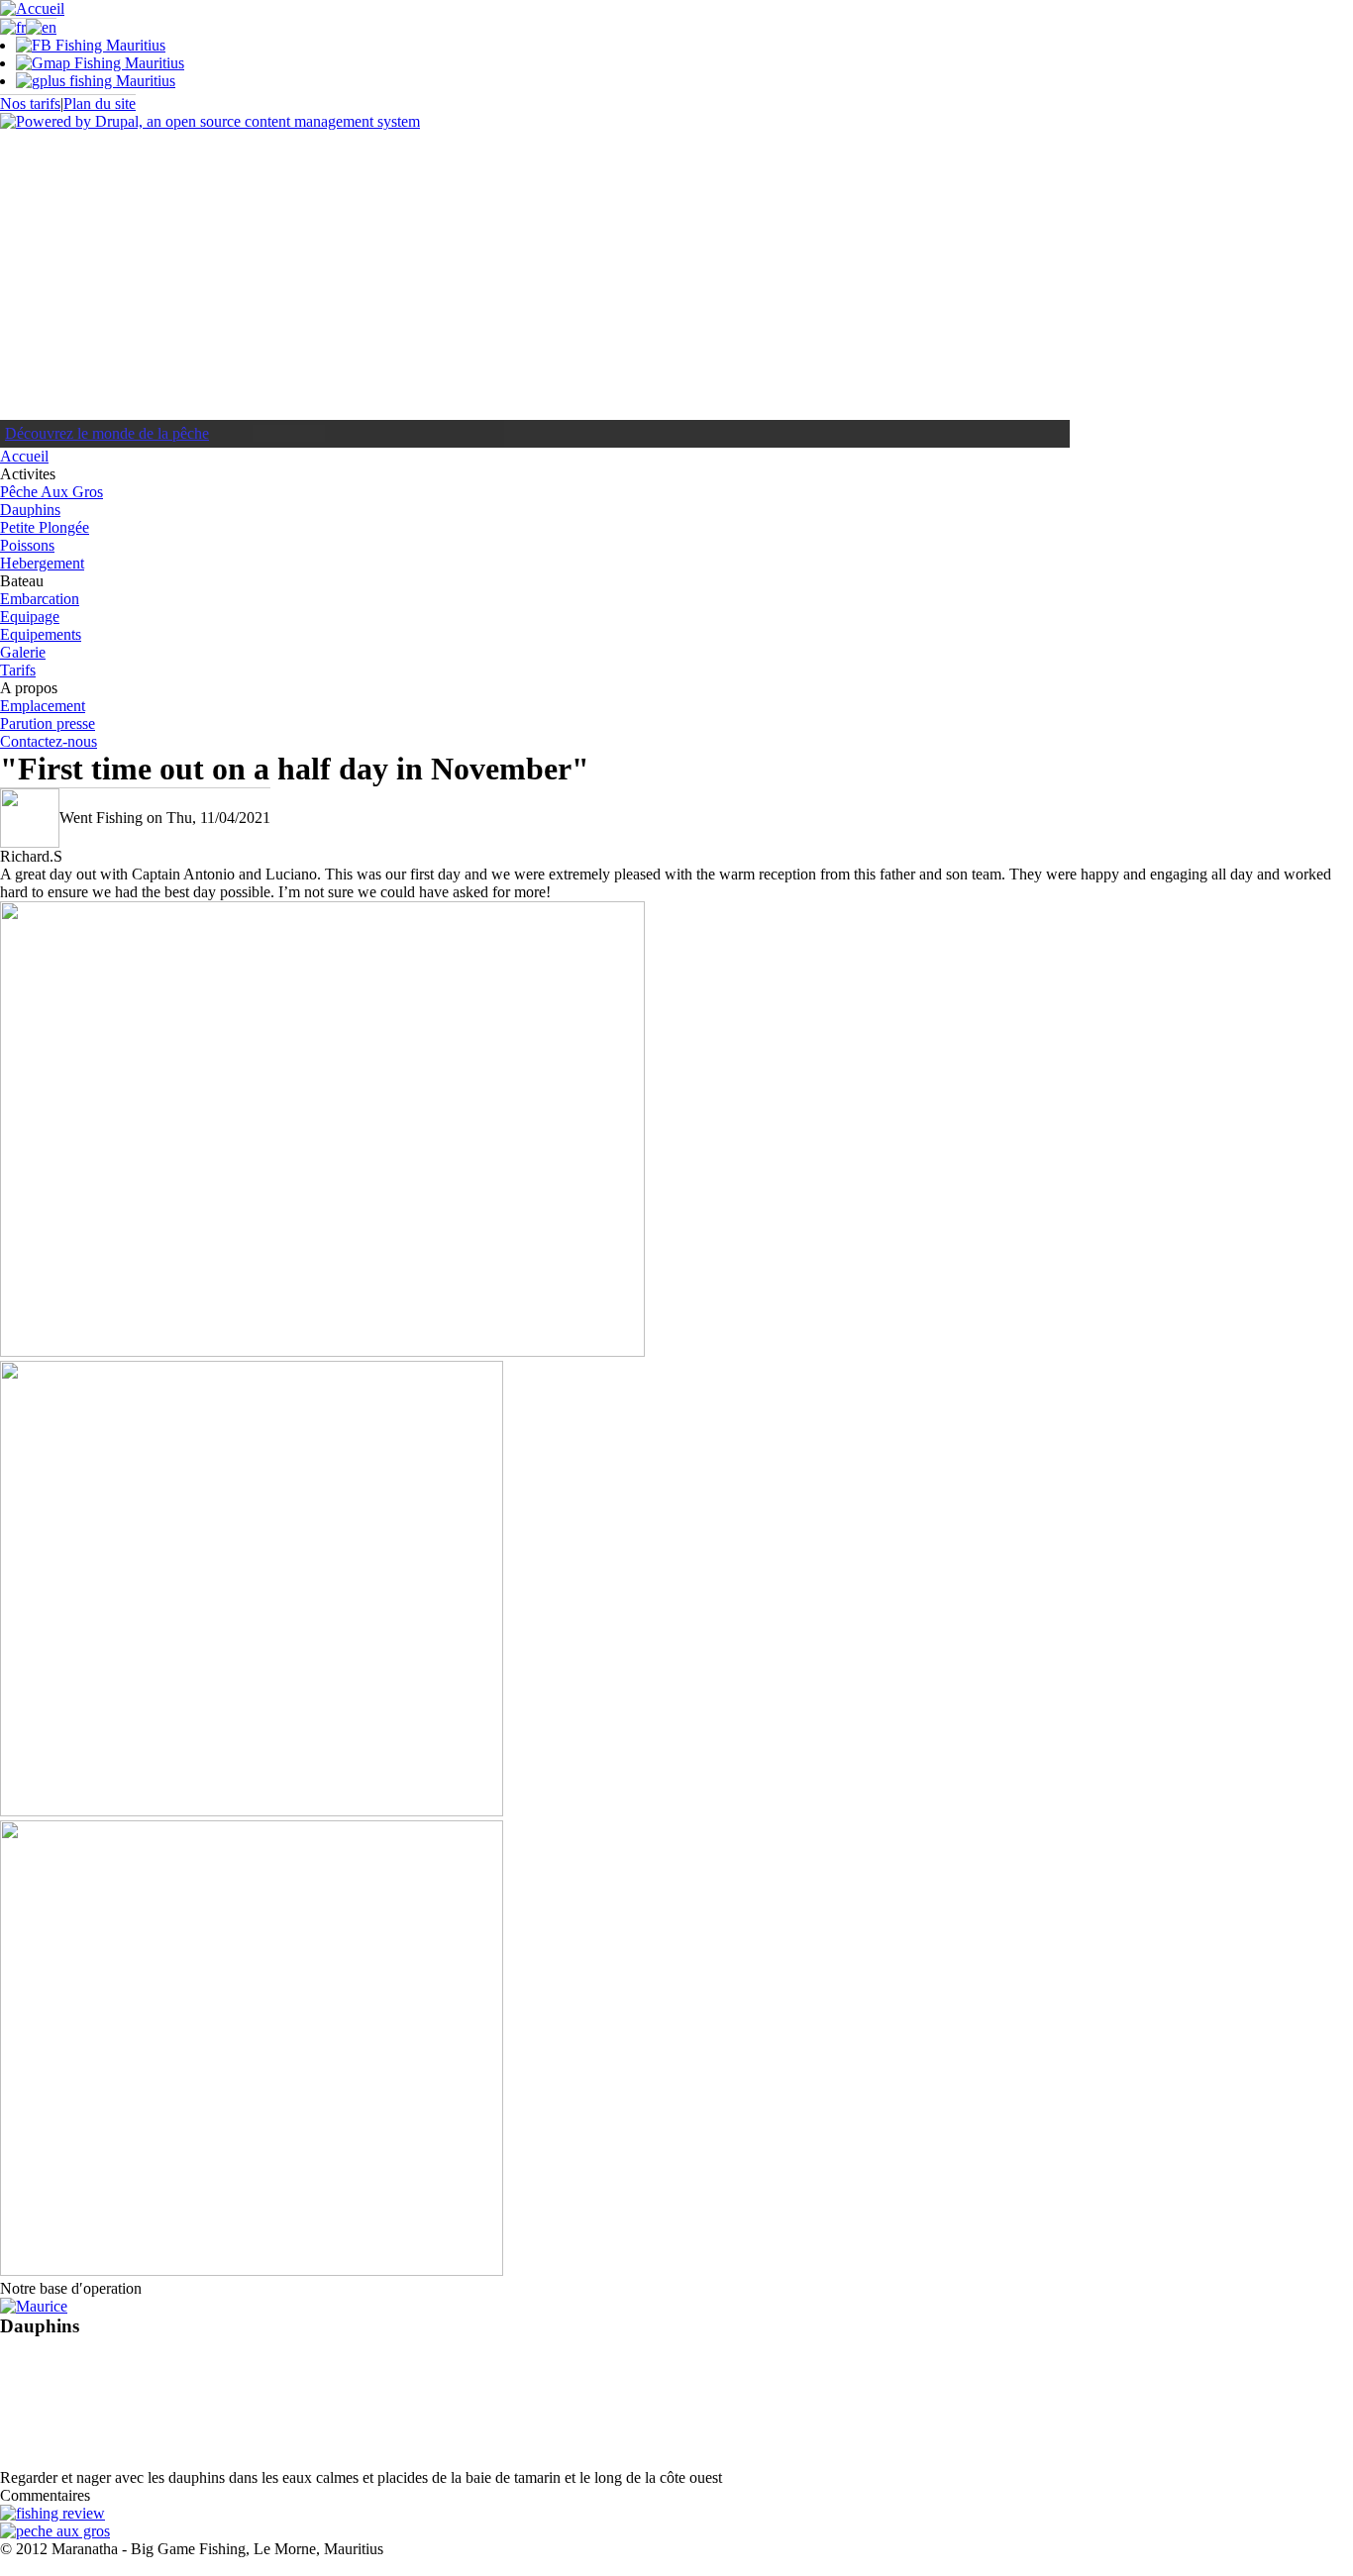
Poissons (27, 545)
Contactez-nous (49, 741)
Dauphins (30, 510)
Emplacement (43, 706)
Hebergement (42, 563)
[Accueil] (32, 8)
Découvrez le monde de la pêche (107, 433)
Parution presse (48, 723)
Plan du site (100, 103)
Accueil (24, 456)
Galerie (23, 652)
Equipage (30, 617)
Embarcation (40, 599)
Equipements (41, 634)
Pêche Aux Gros (52, 492)
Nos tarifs (30, 103)
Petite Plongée (45, 527)
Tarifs (18, 670)
